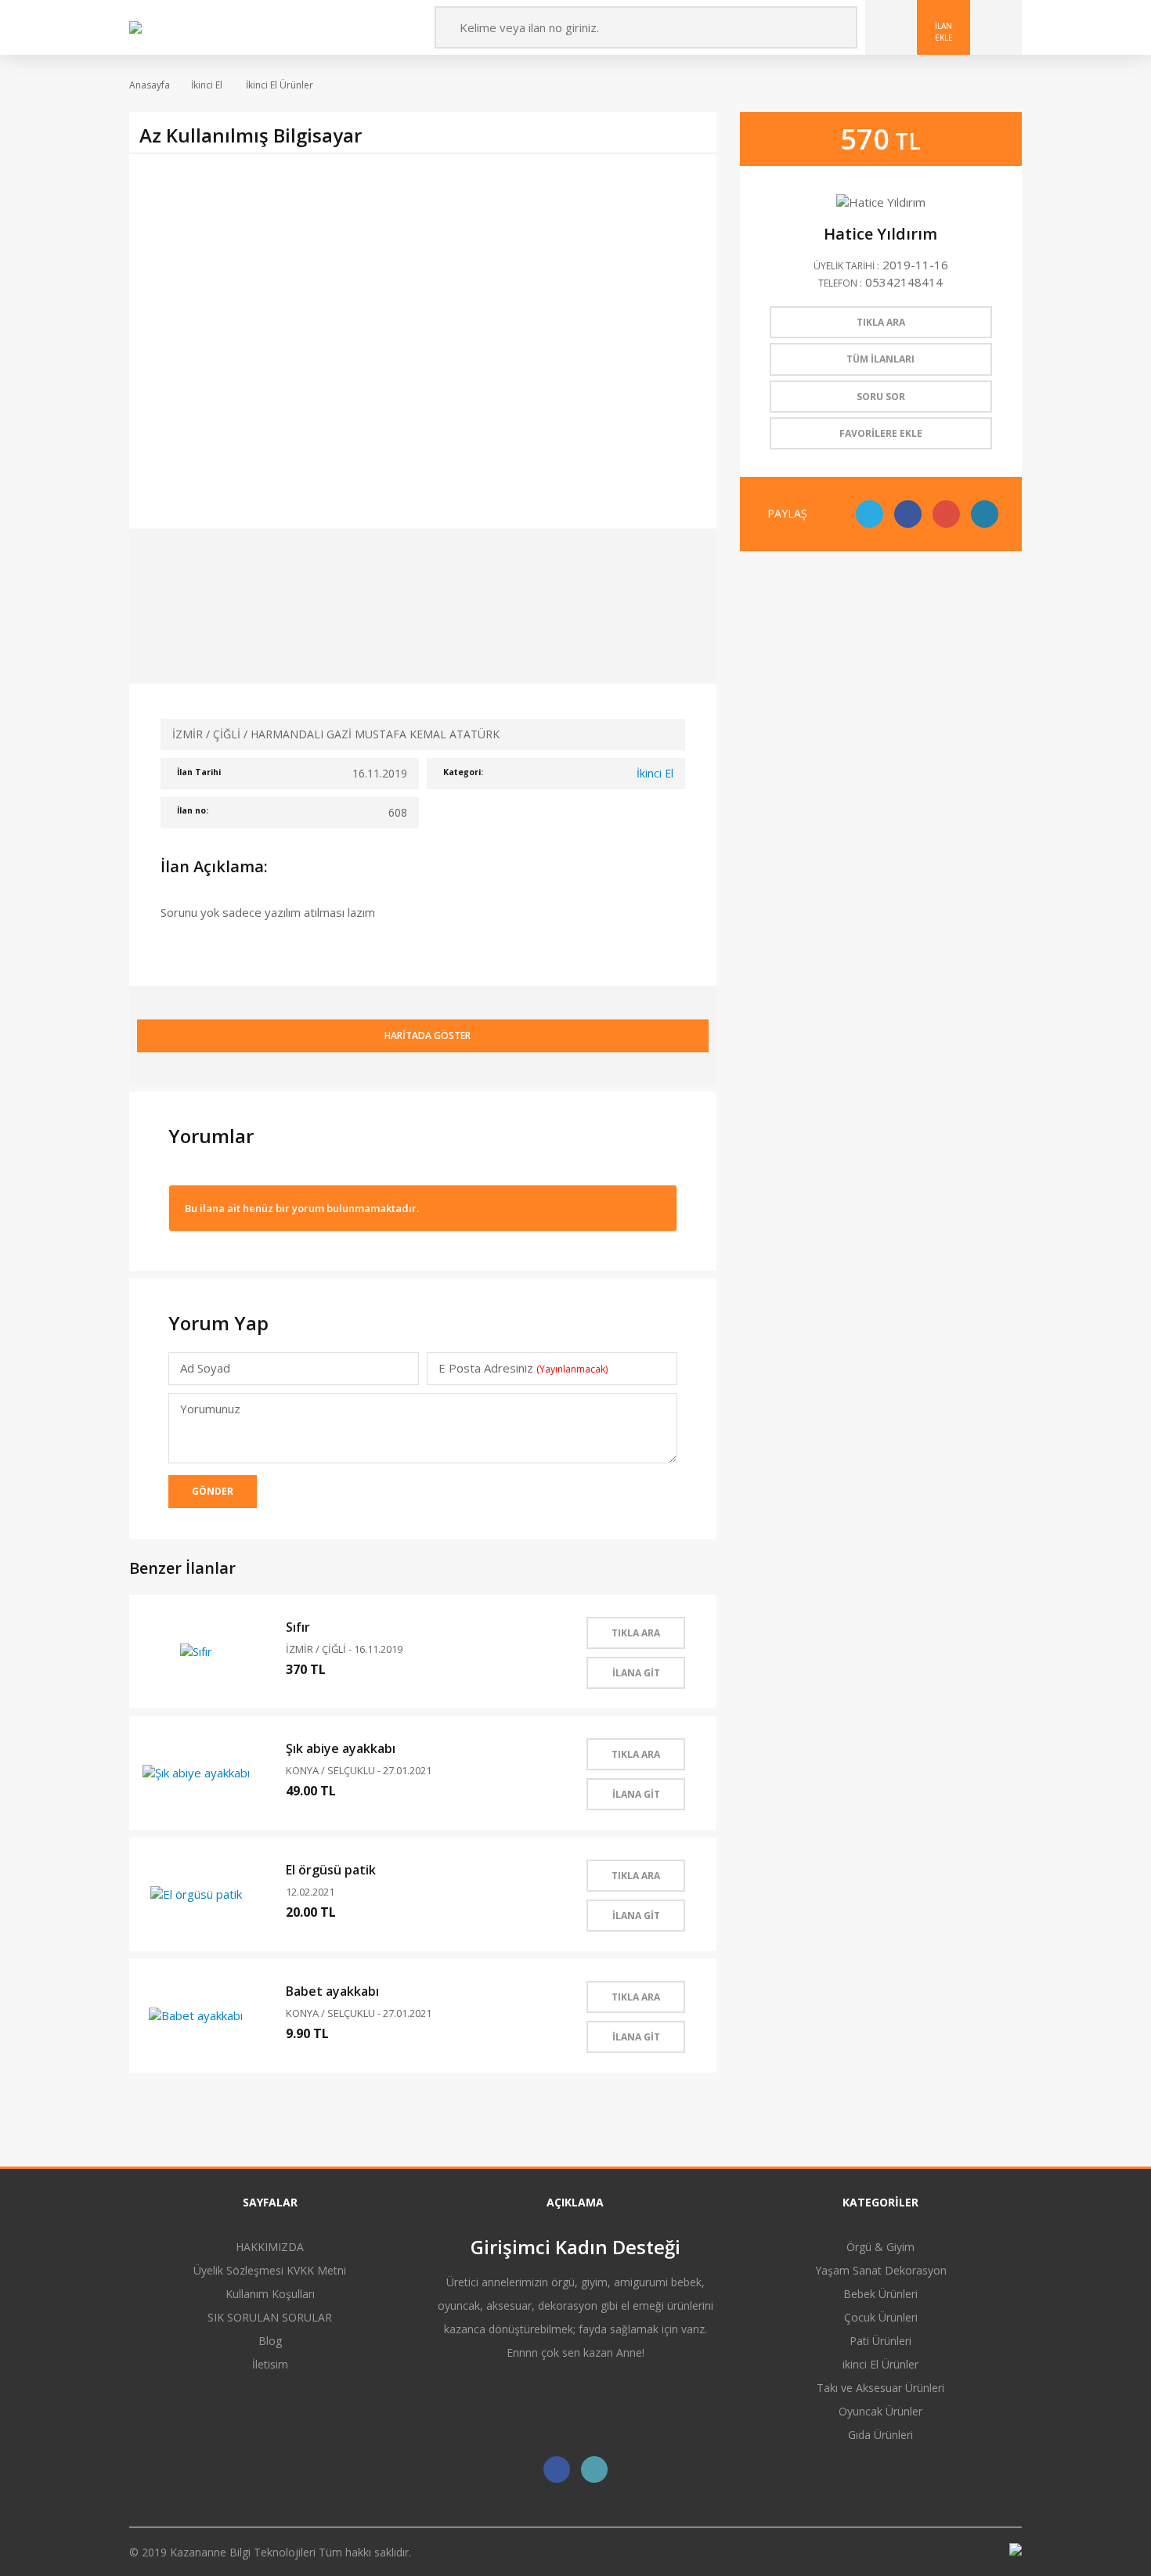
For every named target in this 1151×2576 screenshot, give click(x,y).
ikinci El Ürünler (880, 2364)
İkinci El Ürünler (278, 85)
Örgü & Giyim (880, 2247)
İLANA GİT (636, 1673)
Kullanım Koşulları (270, 2294)
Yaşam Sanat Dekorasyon (881, 2270)
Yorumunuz (210, 1409)
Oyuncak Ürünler (880, 2411)
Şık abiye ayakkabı (341, 1748)
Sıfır (298, 1627)
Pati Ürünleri (880, 2341)
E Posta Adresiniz (523, 1368)
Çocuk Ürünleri (881, 2317)
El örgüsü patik (331, 1870)
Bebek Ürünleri (880, 2294)
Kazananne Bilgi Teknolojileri (244, 2552)
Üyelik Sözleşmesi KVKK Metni (270, 2270)
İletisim (270, 2364)
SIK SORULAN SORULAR (270, 2317)
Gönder (213, 1491)
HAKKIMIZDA (270, 2247)
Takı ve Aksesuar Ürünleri (880, 2388)
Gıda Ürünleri (880, 2435)
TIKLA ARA (636, 1633)
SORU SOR (881, 397)
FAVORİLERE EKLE (881, 433)
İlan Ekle (944, 31)
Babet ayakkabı (332, 1991)
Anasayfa (150, 85)
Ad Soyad (205, 1368)
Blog (270, 2341)
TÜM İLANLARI (880, 359)
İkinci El (207, 85)
